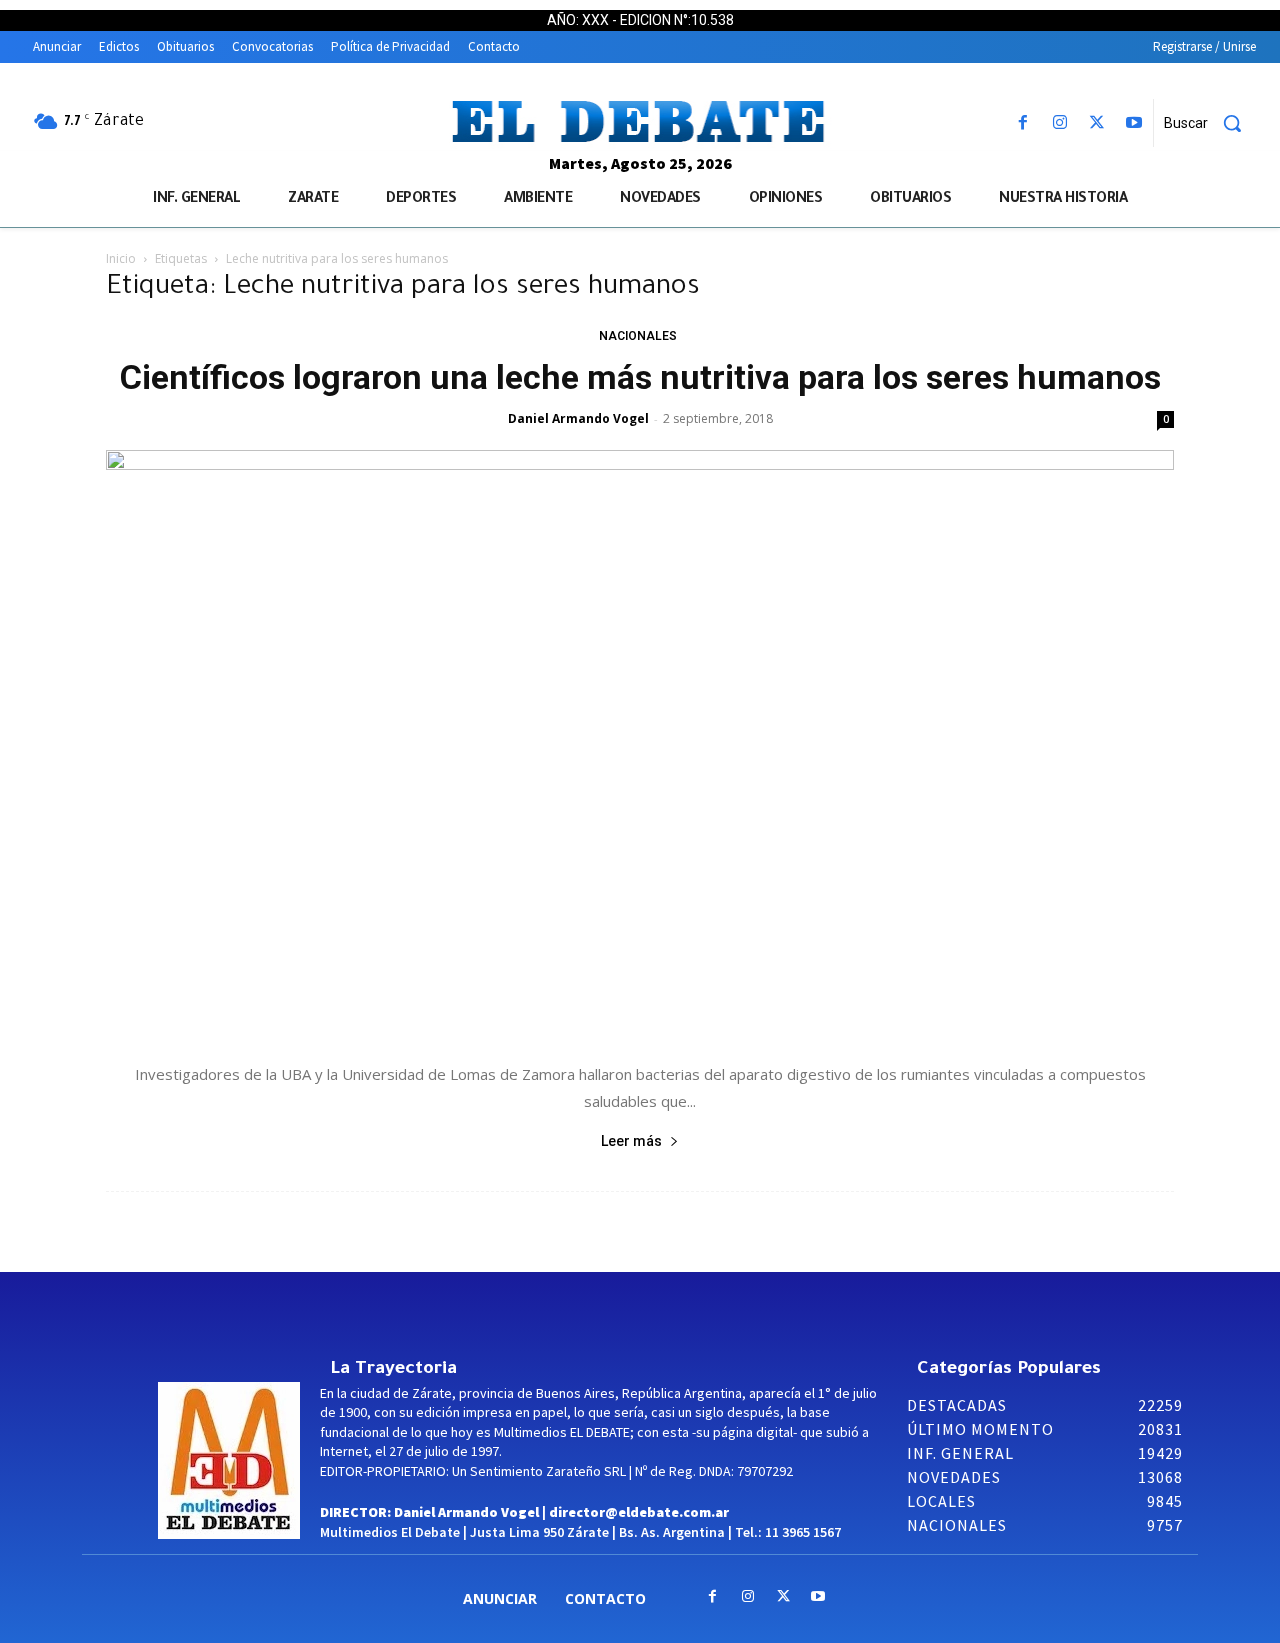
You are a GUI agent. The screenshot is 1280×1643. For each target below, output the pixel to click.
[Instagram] (1059, 123)
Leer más (631, 1141)
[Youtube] (1134, 123)
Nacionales (638, 336)
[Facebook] (1022, 123)
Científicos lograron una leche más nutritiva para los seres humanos (640, 377)
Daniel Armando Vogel (578, 418)
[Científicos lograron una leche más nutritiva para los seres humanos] (640, 745)
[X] (1097, 123)
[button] (1210, 123)
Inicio (121, 258)
